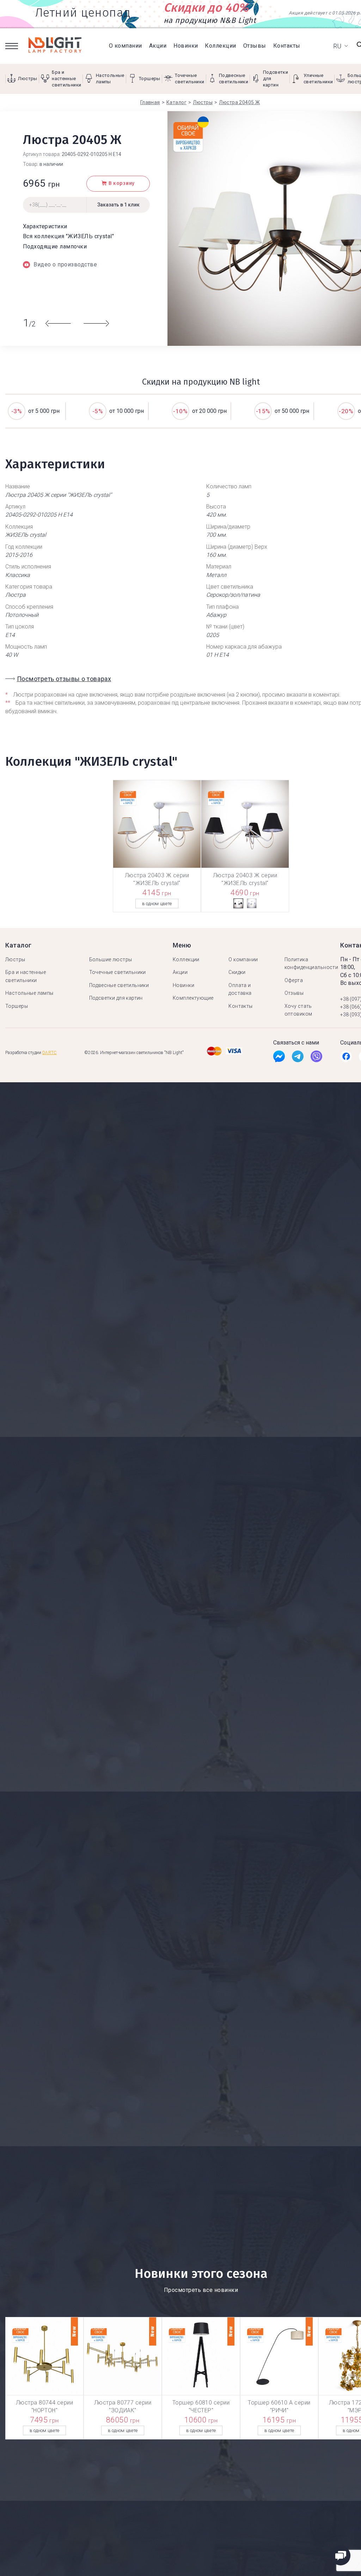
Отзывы (255, 46)
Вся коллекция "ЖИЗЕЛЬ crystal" (68, 236)
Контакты (287, 46)
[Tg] (298, 1058)
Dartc (50, 1053)
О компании (126, 46)
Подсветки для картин (116, 998)
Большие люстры (111, 959)
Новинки (186, 46)
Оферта (294, 980)
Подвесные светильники (119, 985)
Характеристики (45, 226)
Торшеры (17, 1006)
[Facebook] (279, 1058)
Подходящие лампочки (55, 246)
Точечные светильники (118, 972)
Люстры (15, 959)
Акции (158, 46)
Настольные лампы (29, 993)
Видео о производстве (65, 264)
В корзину (122, 183)
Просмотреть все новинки (201, 2290)
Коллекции (220, 46)
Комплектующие (193, 998)
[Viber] (316, 1058)
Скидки (237, 972)
